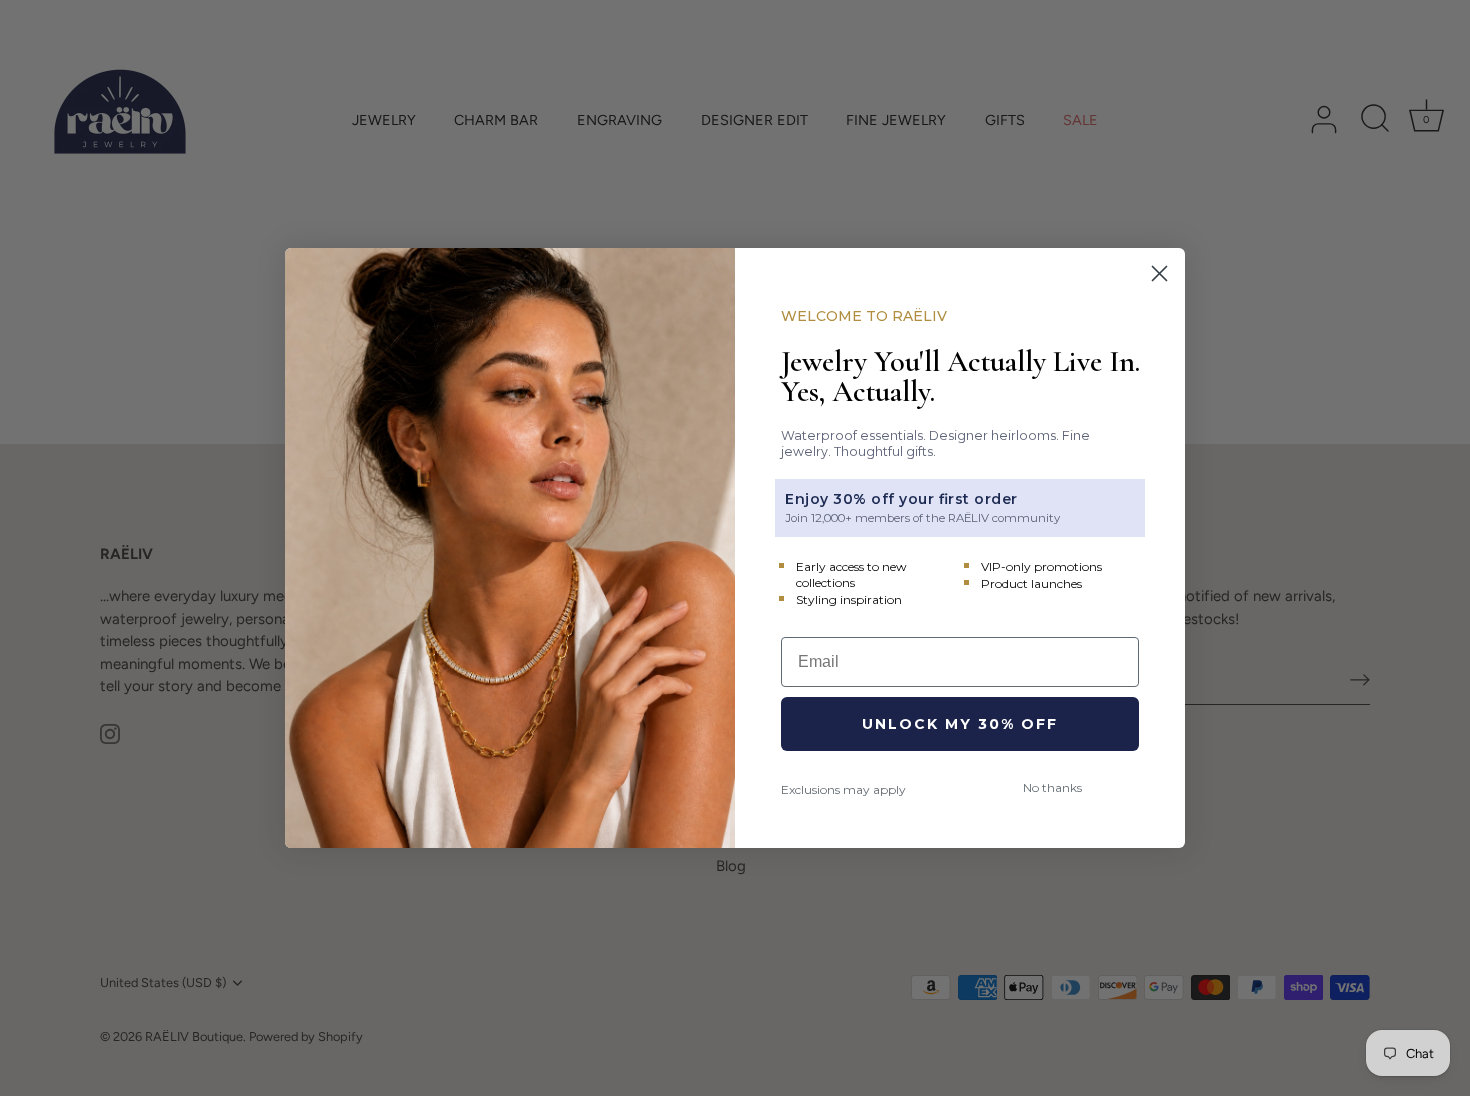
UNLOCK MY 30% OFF (960, 724)
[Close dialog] (1159, 273)
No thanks (1052, 787)
